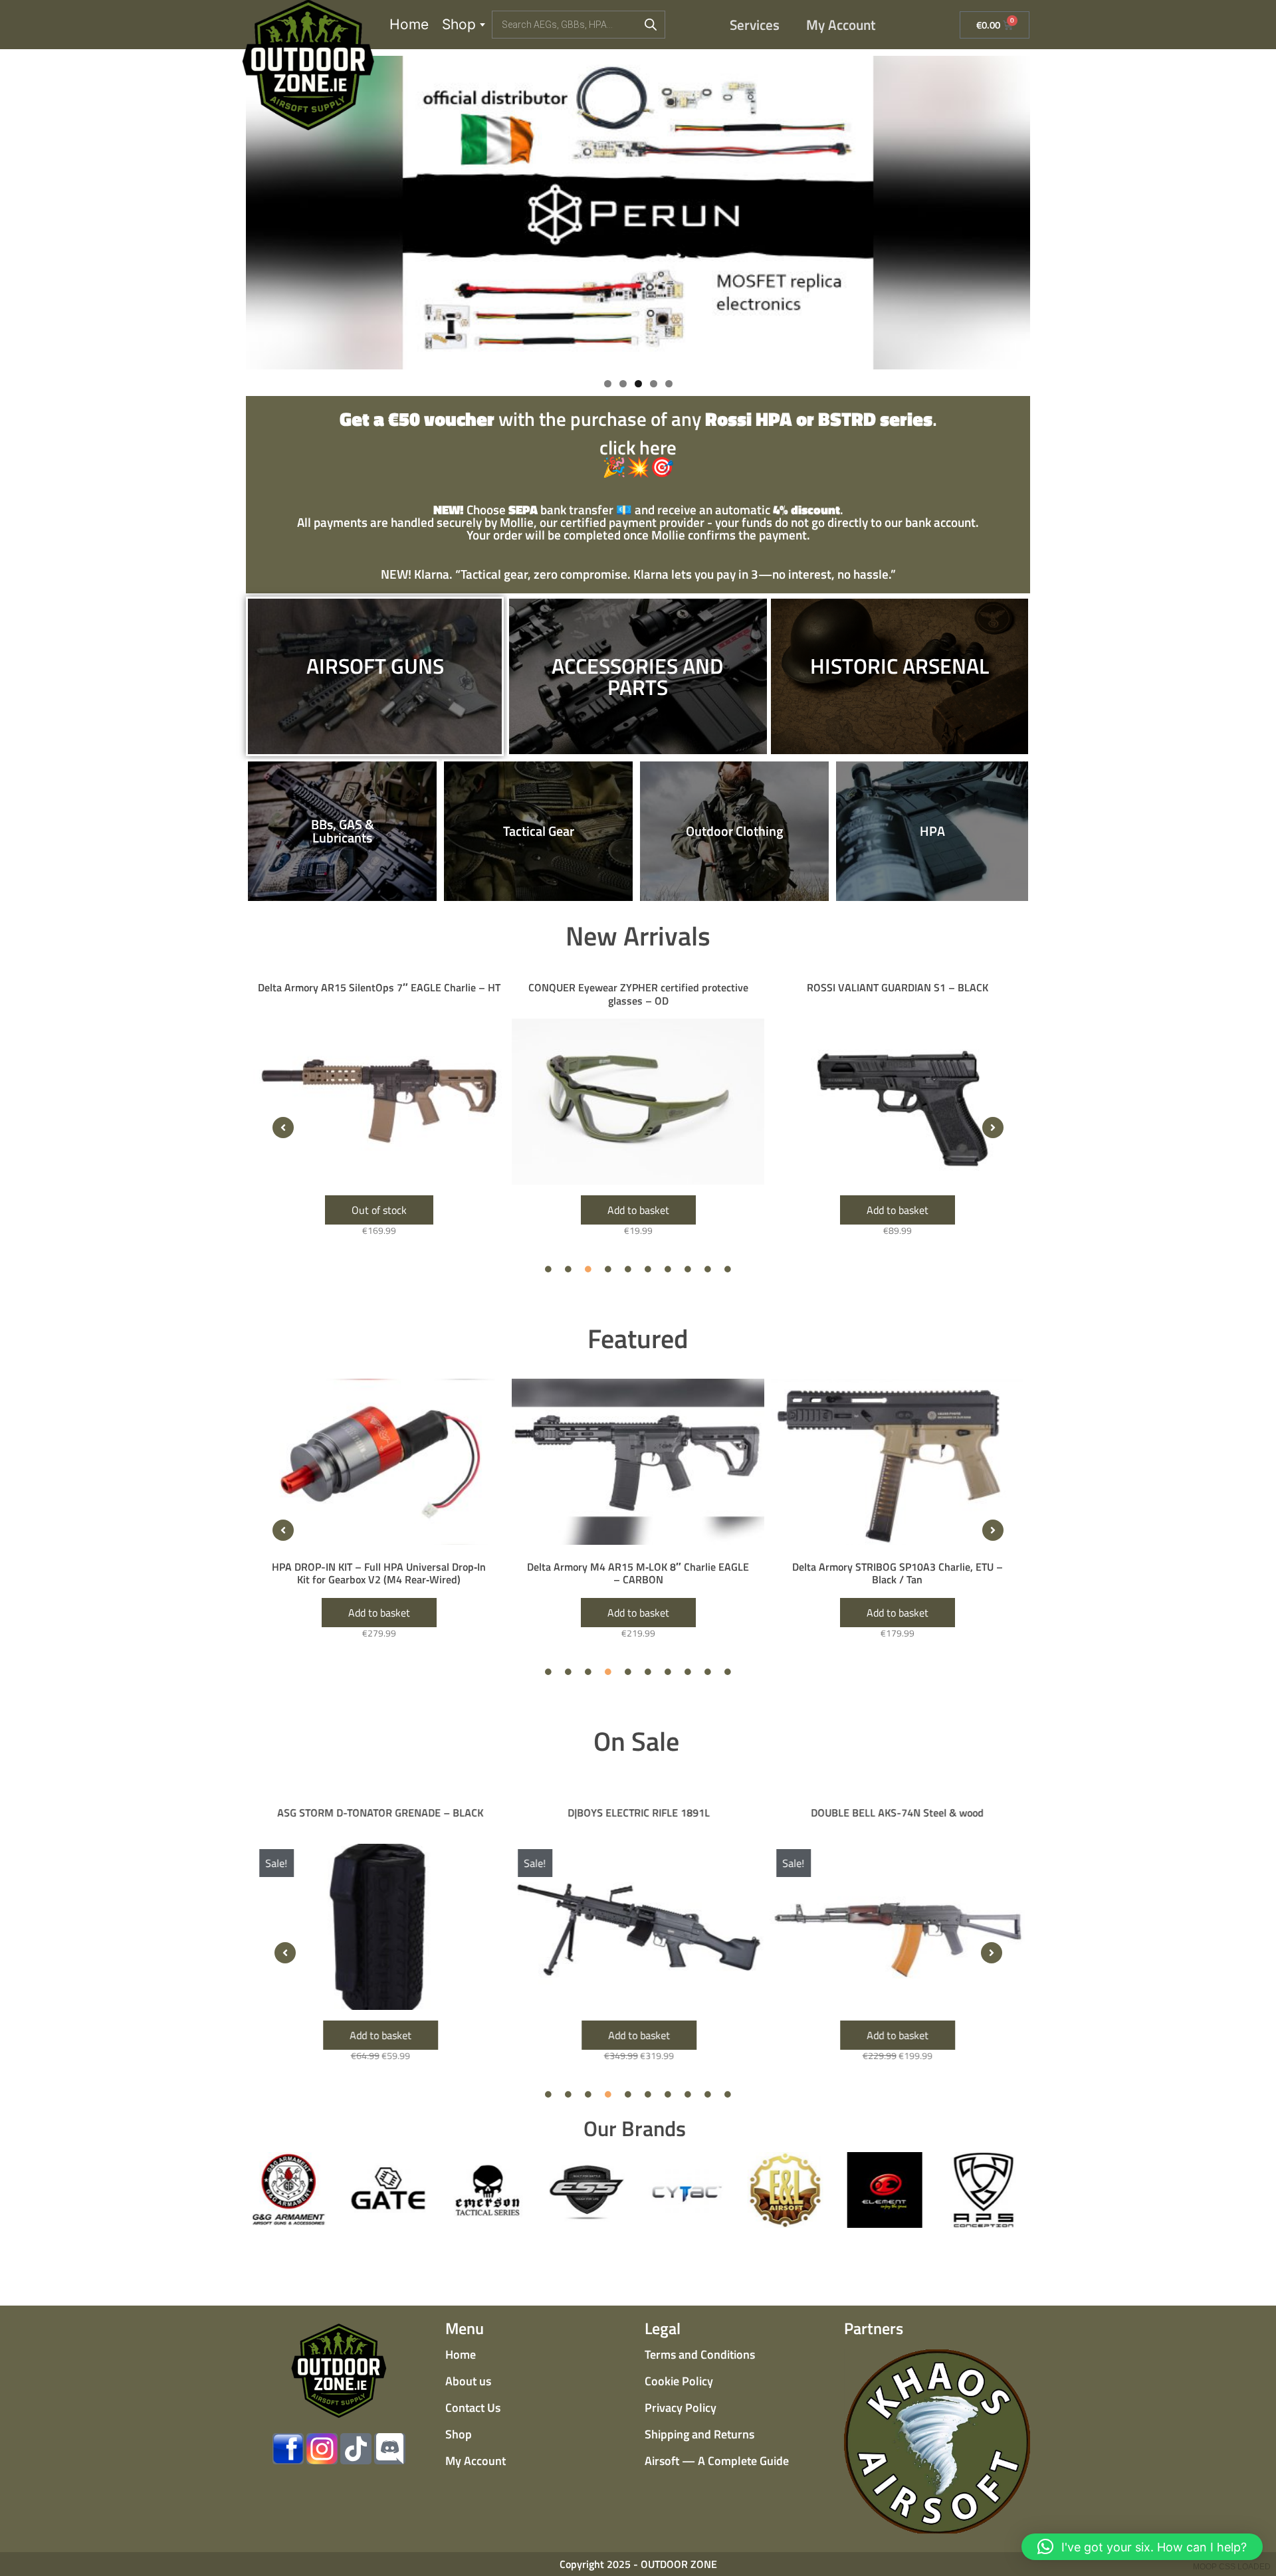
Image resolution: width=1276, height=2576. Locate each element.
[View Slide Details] (638, 213)
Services (755, 25)
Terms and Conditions (700, 2354)
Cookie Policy (679, 2381)
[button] (283, 1128)
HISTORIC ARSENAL (900, 666)
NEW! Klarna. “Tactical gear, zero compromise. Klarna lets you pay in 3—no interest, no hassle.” (638, 574)
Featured (638, 1338)
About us (468, 2381)
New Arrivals (638, 936)
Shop (459, 24)
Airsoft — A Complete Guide (717, 2461)
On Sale (636, 1741)
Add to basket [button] (379, 1210)
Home (409, 24)
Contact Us (473, 2408)
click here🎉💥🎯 (638, 445)
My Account (841, 25)
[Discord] (390, 2449)
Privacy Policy (681, 2408)
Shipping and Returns (699, 2434)
